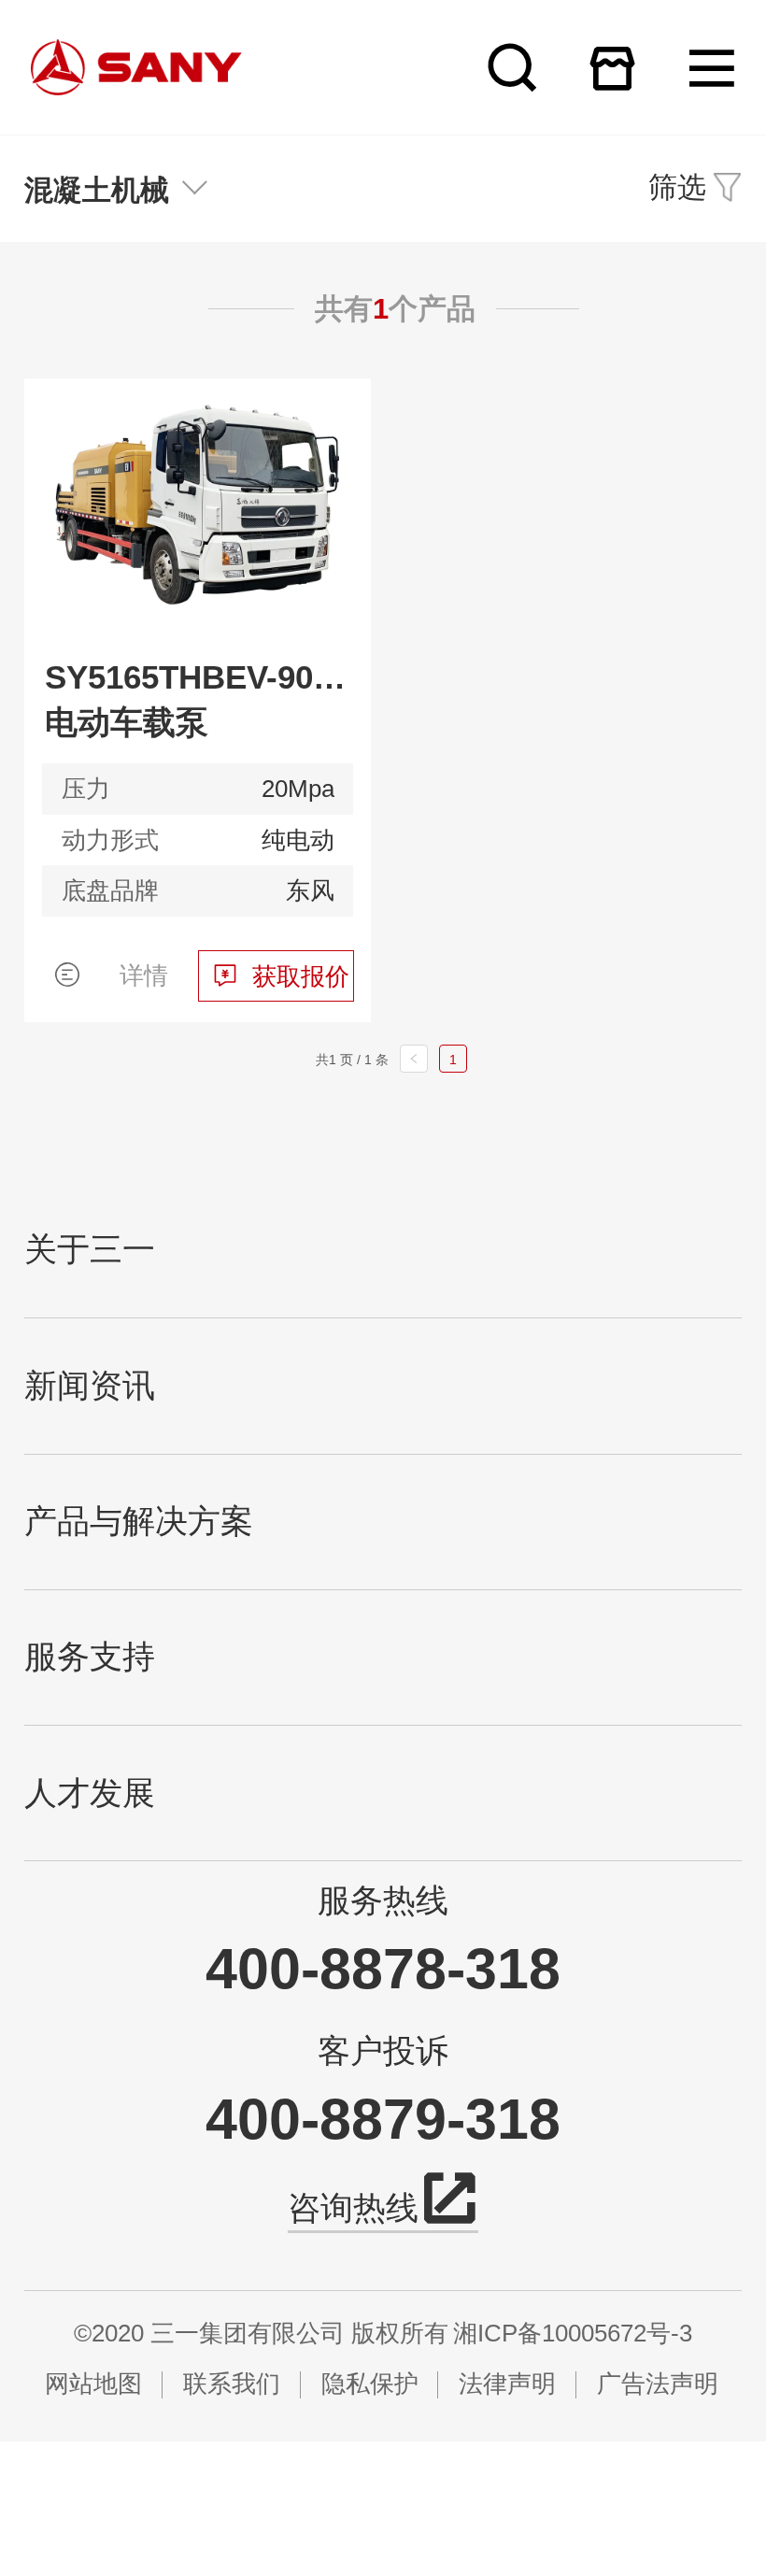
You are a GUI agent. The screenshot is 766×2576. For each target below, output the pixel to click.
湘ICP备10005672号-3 (573, 2333)
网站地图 (93, 2384)
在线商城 (612, 68)
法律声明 (507, 2384)
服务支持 (90, 1657)
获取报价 (301, 976)
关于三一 (90, 1250)
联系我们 (232, 2384)
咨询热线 (353, 2208)
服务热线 (383, 1900)
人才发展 (90, 1793)
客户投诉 (383, 2050)
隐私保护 (370, 2384)
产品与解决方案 (139, 1522)
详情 (144, 975)
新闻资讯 (90, 1386)
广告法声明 (658, 2384)
